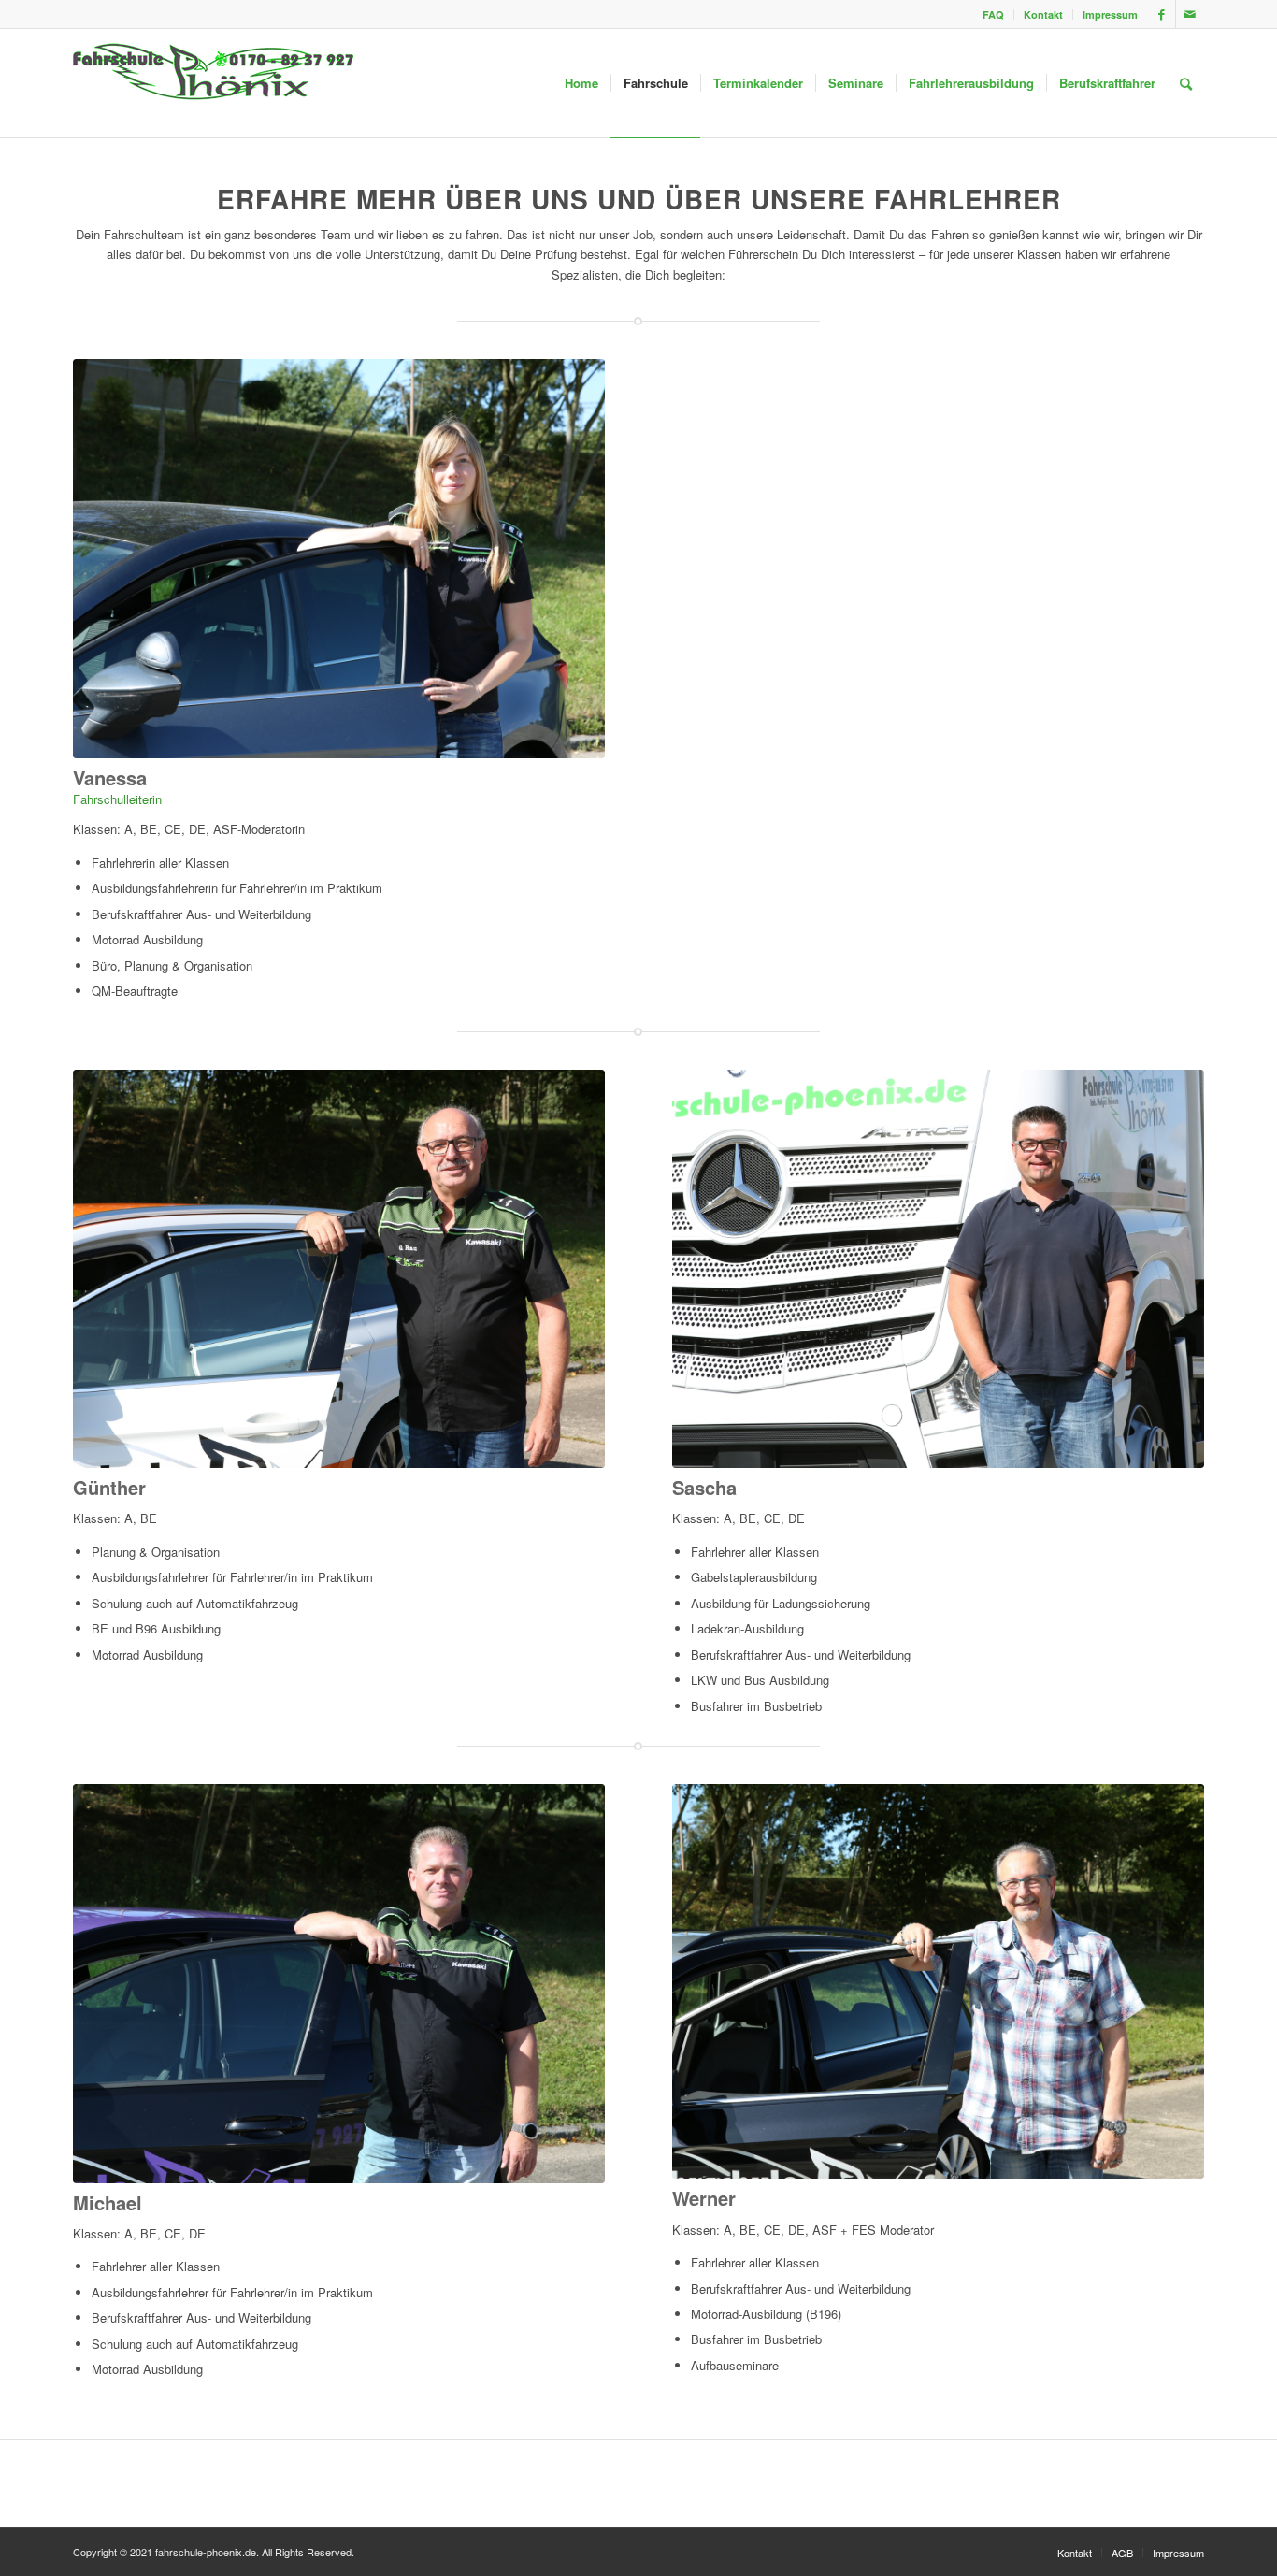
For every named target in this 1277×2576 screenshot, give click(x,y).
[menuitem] (994, 14)
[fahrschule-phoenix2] (213, 83)
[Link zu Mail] (1190, 14)
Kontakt (1043, 14)
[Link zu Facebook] (1162, 14)
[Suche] (1186, 83)
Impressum (1110, 14)
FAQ (993, 14)
